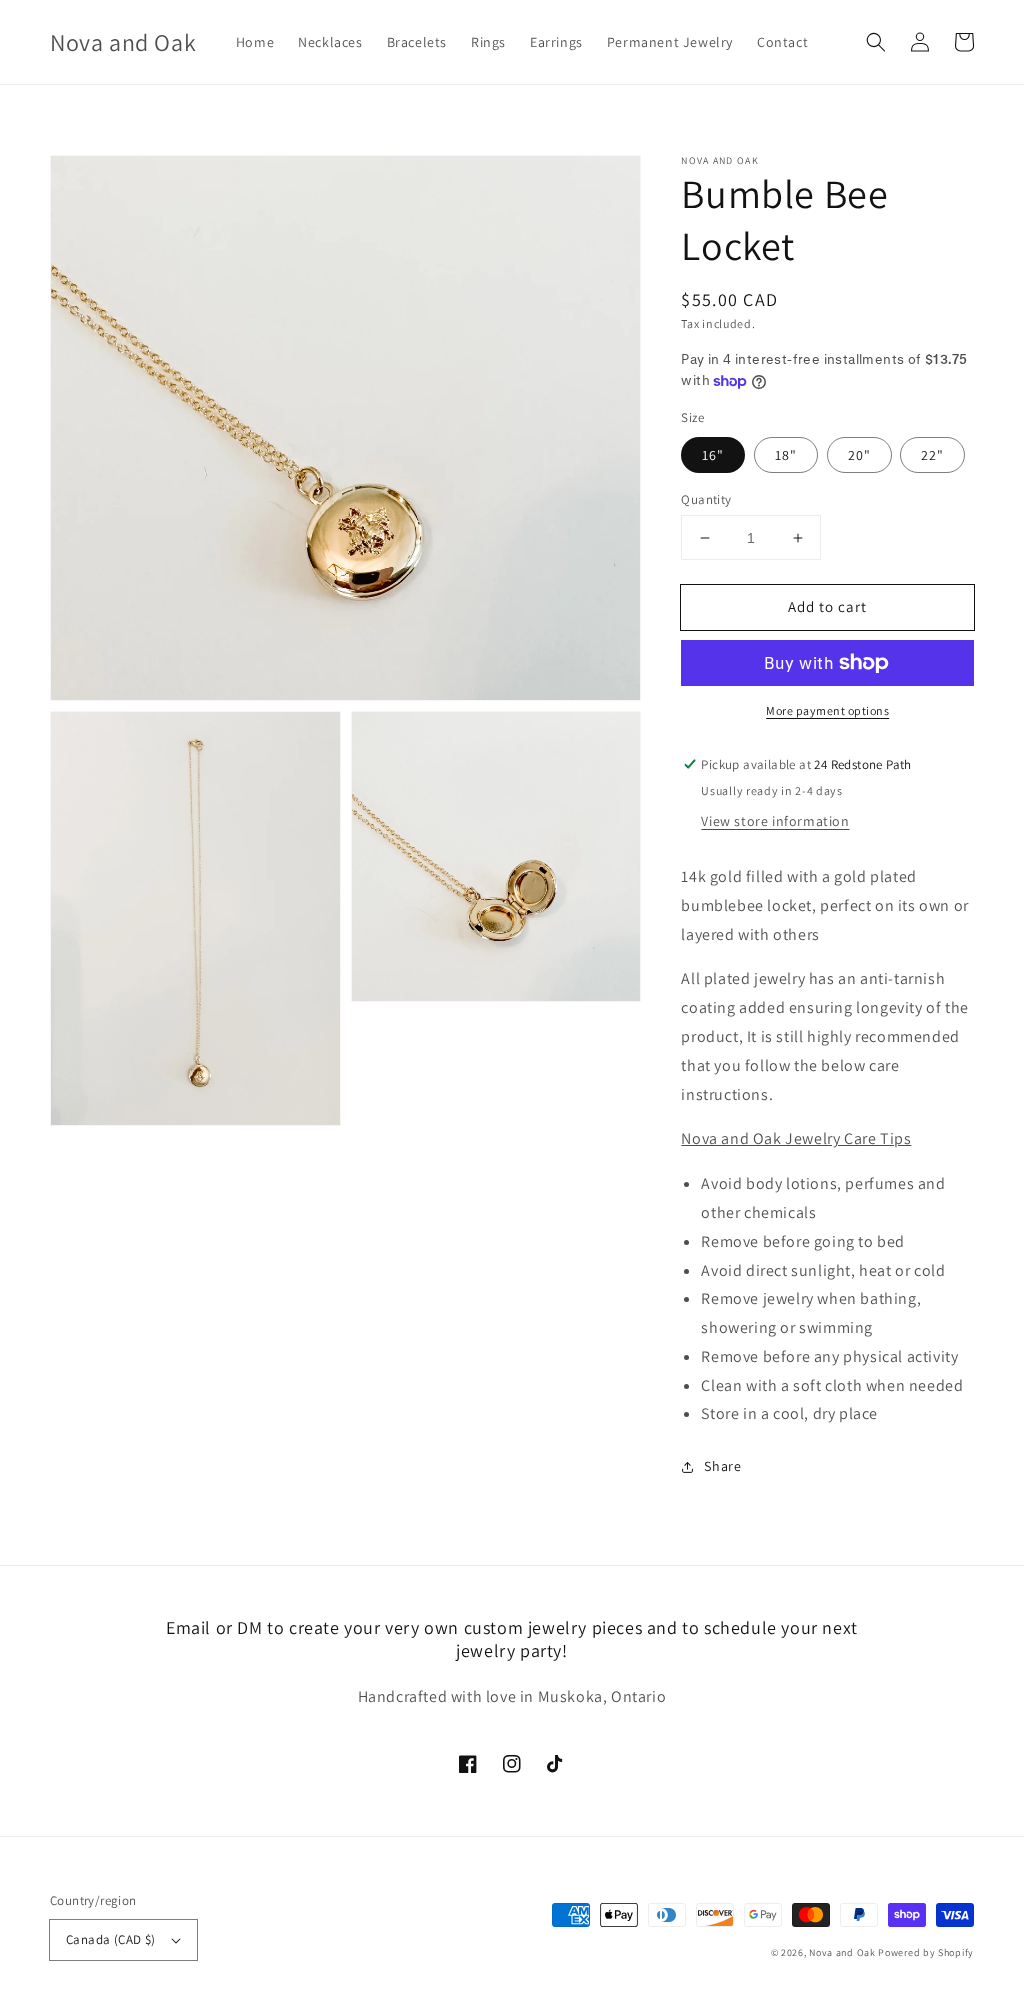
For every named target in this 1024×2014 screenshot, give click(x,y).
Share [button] (722, 1466)
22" (932, 455)
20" (859, 455)
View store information (775, 821)
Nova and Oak (842, 1952)
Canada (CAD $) (111, 1939)
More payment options (827, 710)
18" (786, 455)
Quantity (706, 499)
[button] (876, 42)
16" (713, 455)
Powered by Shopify (926, 1952)
